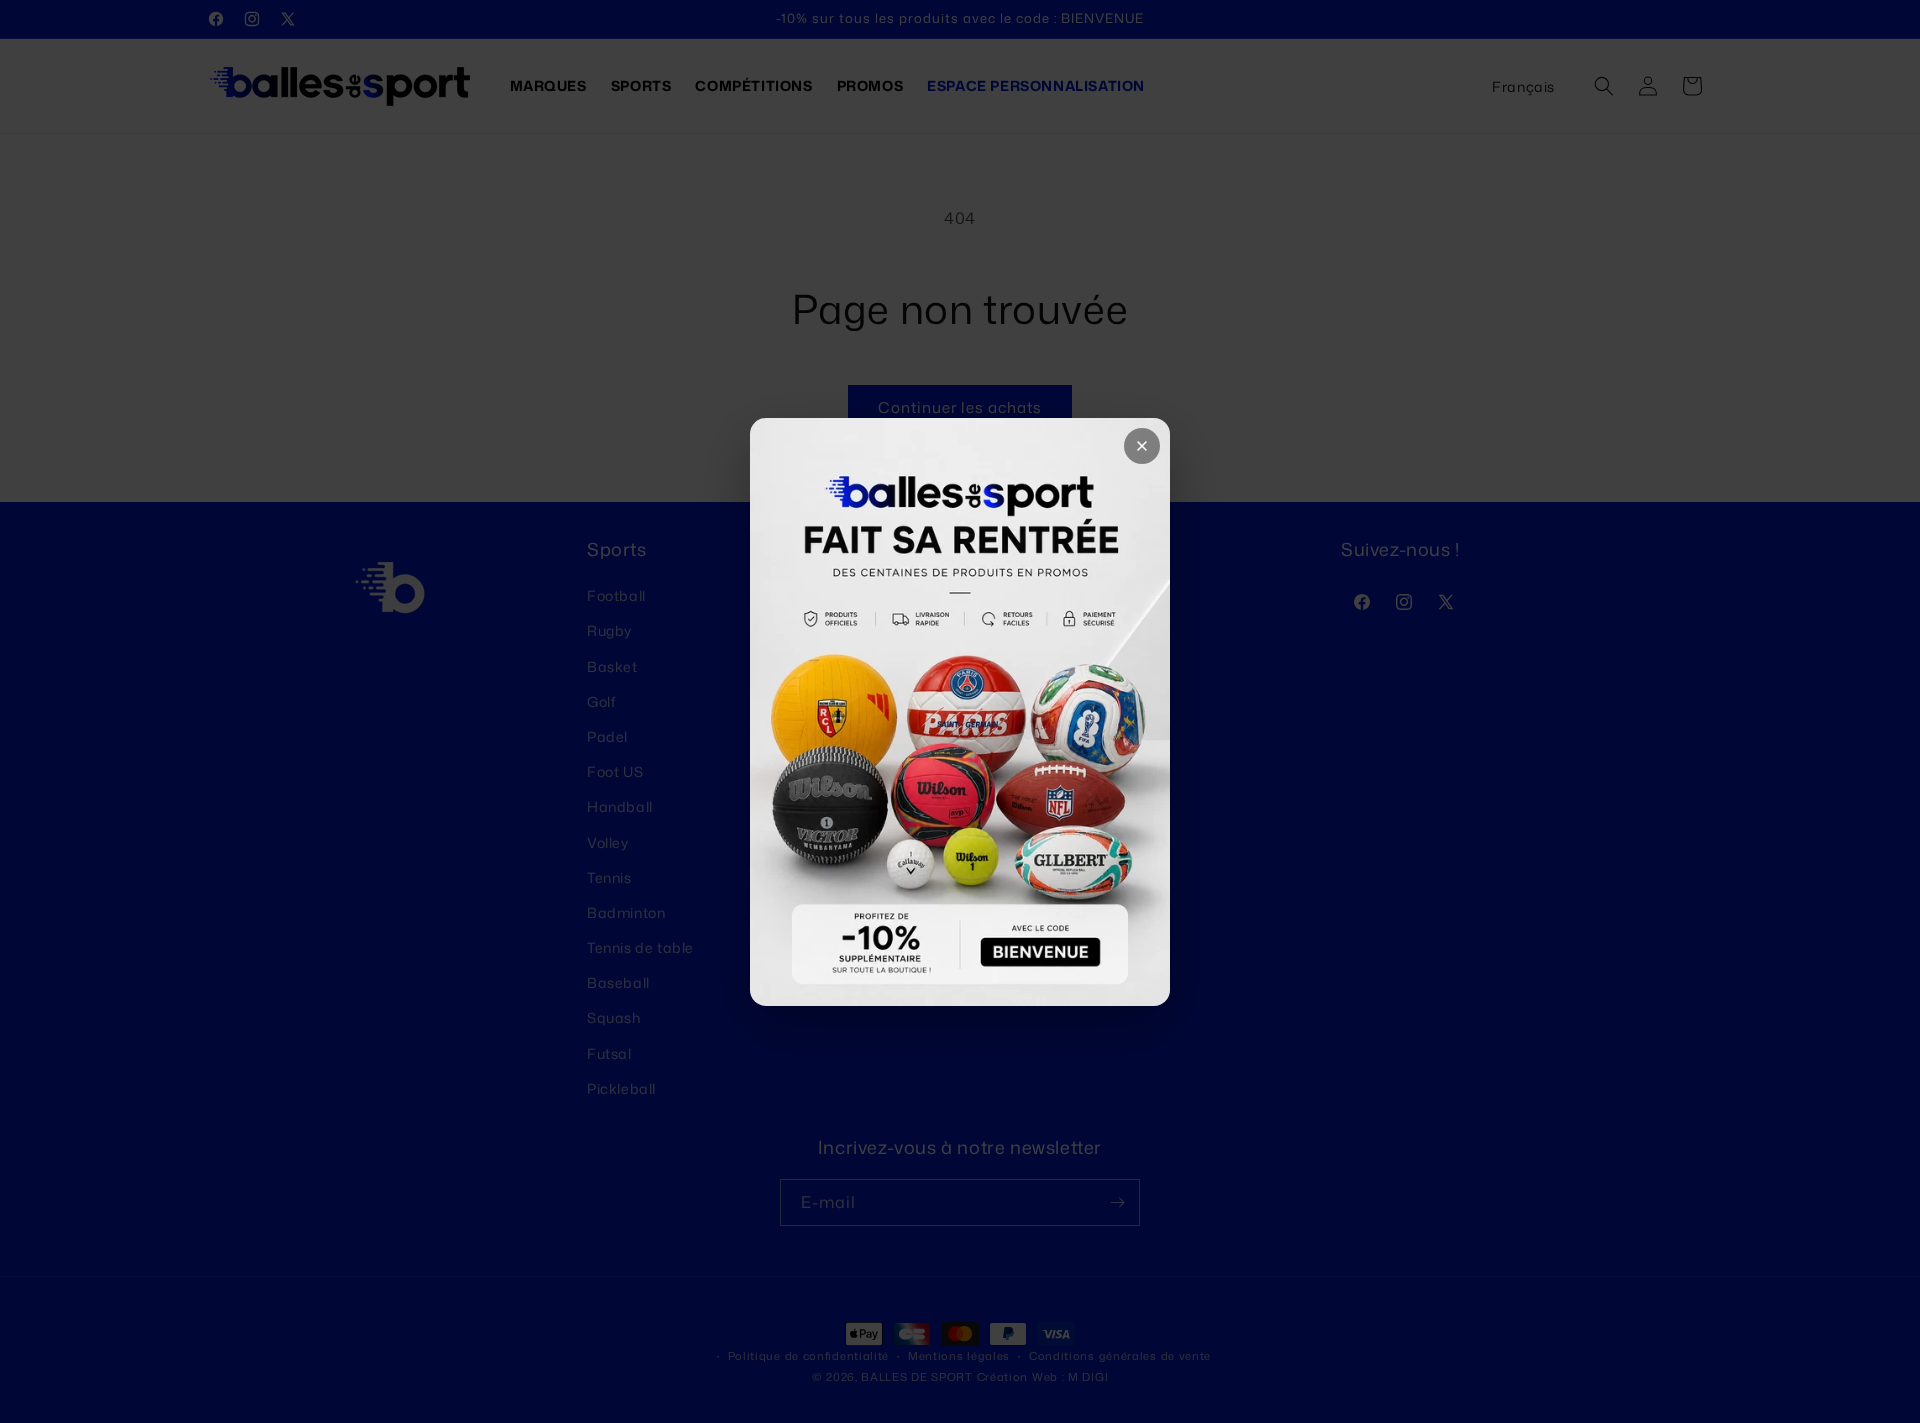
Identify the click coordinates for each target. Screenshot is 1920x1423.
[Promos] (960, 712)
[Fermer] (1142, 446)
